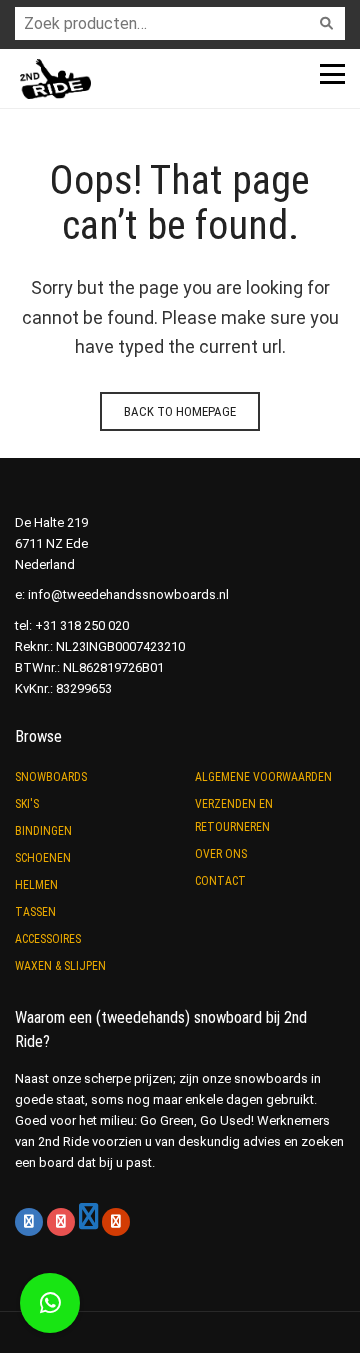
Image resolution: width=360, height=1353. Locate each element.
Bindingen (43, 831)
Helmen (36, 885)
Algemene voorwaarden (263, 777)
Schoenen (43, 858)
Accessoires (48, 939)
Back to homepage (180, 411)
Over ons (221, 854)
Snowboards (51, 777)
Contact (220, 881)
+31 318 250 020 (82, 625)
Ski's (27, 804)
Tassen (35, 912)
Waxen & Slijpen (60, 966)
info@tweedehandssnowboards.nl (128, 594)
